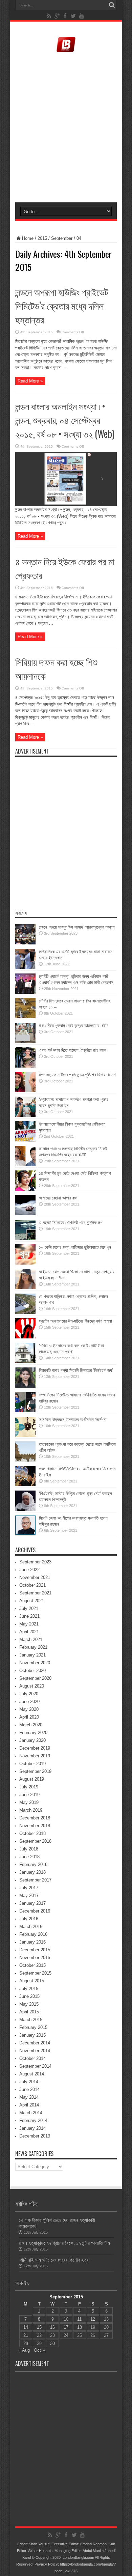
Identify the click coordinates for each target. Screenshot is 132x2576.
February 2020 (33, 1733)
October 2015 (32, 1965)
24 (66, 2335)
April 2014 (29, 2105)
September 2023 (35, 1562)
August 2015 (32, 1981)
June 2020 (29, 1702)
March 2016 (31, 1927)
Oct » (39, 2350)
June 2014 (29, 2089)
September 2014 (35, 2066)
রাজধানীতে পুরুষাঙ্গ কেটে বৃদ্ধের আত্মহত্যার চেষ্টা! (73, 1026)
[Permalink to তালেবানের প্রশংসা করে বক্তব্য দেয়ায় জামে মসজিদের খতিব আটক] (25, 1460)
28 (26, 2343)
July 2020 (29, 1694)
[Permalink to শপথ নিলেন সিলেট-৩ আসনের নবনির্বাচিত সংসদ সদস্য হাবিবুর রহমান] (25, 1411)
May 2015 (29, 2004)
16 (52, 2327)
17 (66, 2327)
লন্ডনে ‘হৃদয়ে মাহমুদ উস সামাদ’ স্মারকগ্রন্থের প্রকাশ (77, 927)
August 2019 (32, 1779)
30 (52, 2343)
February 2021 (33, 1647)
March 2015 (31, 2020)
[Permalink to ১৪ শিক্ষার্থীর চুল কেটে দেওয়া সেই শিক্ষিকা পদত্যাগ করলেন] (25, 1189)
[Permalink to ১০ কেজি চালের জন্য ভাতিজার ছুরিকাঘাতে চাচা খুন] (25, 1263)
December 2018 (35, 1818)
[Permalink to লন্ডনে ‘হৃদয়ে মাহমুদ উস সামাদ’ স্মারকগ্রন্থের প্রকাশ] (25, 943)
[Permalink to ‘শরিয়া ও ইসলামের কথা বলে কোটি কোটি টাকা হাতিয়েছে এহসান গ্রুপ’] (25, 1362)
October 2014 (32, 2058)
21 (26, 2335)
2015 (42, 238)
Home (28, 238)
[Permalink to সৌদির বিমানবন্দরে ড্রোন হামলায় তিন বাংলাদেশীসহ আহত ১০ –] (25, 1017)
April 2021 (29, 1632)
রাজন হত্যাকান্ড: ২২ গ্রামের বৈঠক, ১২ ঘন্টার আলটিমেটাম (64, 2243)
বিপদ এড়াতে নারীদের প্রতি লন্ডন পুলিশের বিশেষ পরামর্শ (77, 1075)
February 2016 (33, 1934)
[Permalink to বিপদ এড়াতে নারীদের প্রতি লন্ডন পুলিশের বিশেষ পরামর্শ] (25, 1091)
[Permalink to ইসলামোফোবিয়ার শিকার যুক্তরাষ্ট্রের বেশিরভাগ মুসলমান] (25, 1140)
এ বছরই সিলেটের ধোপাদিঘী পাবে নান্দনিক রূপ (71, 1223)
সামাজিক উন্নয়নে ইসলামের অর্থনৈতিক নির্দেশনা (73, 1420)
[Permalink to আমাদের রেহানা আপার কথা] (25, 1214)
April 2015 (29, 2012)
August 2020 (32, 1686)
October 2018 (32, 1833)
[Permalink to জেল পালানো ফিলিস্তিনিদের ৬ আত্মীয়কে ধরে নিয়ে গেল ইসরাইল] (25, 1485)
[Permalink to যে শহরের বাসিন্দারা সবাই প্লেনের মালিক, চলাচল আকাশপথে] (25, 1312)
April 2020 (29, 1717)
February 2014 (33, 2120)
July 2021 (29, 1608)
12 (93, 2319)
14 (26, 2327)
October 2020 (32, 1671)
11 (79, 2319)
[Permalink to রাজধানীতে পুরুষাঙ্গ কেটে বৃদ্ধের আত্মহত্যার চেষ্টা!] (25, 1041)
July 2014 (29, 2082)
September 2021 (35, 1593)
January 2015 (32, 2035)
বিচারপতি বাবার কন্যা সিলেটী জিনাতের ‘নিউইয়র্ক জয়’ (76, 1370)
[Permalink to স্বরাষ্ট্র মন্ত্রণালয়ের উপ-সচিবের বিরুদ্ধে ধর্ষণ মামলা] (25, 1337)
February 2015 (33, 2027)
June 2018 (29, 1857)
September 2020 (35, 1678)
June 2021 (29, 1616)
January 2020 (32, 1740)
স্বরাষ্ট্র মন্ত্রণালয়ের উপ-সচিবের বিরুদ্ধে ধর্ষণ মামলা (75, 1321)
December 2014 (35, 2043)
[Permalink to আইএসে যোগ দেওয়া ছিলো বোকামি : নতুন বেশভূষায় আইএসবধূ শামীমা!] (25, 1288)
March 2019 (31, 1810)
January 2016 (32, 1942)
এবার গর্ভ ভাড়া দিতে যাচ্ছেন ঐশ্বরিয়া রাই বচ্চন (73, 1050)
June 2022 (29, 1570)
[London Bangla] (66, 51)
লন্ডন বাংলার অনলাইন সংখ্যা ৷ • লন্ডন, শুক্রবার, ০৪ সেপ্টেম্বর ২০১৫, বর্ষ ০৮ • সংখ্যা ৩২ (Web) (65, 420)
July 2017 (29, 1888)
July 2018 (29, 1849)
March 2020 (31, 1725)
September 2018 (35, 1841)
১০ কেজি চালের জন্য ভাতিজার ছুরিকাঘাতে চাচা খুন (75, 1247)
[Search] (112, 5)
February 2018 (33, 1864)
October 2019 (32, 1764)
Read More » (30, 381)
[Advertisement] (66, 128)
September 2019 (35, 1771)
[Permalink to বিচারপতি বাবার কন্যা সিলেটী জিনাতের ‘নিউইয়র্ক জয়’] (25, 1386)
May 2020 (29, 1709)
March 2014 (31, 2113)
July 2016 (29, 1919)
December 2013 (35, 2136)
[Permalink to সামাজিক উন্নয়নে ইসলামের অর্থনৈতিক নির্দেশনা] (25, 1435)
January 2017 (32, 1903)
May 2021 (29, 1624)
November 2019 (35, 1756)
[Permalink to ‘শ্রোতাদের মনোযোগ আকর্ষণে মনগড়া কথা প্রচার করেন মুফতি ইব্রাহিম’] (25, 1115)
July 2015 (29, 1989)
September (62, 238)
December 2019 (35, 1748)
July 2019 (29, 1787)
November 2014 (35, 2051)
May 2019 (29, 1802)
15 (39, 2327)
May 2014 (29, 2097)
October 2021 (32, 1585)
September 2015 (35, 1973)
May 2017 (29, 1895)
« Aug (24, 2350)
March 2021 (31, 1639)
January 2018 (32, 1872)
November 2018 (35, 1826)
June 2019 (29, 1795)
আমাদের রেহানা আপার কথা (58, 1198)
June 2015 (29, 1996)
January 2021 (32, 1655)
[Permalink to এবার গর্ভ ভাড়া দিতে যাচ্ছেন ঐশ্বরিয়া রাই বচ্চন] (25, 1066)
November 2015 (35, 1958)
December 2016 (35, 1911)
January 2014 (32, 2128)
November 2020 (35, 1663)
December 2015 (35, 1950)
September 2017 (35, 1880)
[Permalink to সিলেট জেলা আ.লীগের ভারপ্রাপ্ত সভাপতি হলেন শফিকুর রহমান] (25, 1534)
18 (80, 2327)
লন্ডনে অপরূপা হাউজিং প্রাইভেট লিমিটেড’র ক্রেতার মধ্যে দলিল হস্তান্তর (62, 305)
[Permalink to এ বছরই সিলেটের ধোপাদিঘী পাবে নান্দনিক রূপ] (25, 1238)
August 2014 (32, 2074)
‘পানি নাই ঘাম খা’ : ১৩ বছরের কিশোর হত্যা (54, 2260)
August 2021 (32, 1601)
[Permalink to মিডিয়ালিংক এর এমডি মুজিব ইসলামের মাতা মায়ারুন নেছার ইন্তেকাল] (25, 968)
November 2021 (35, 1577)
